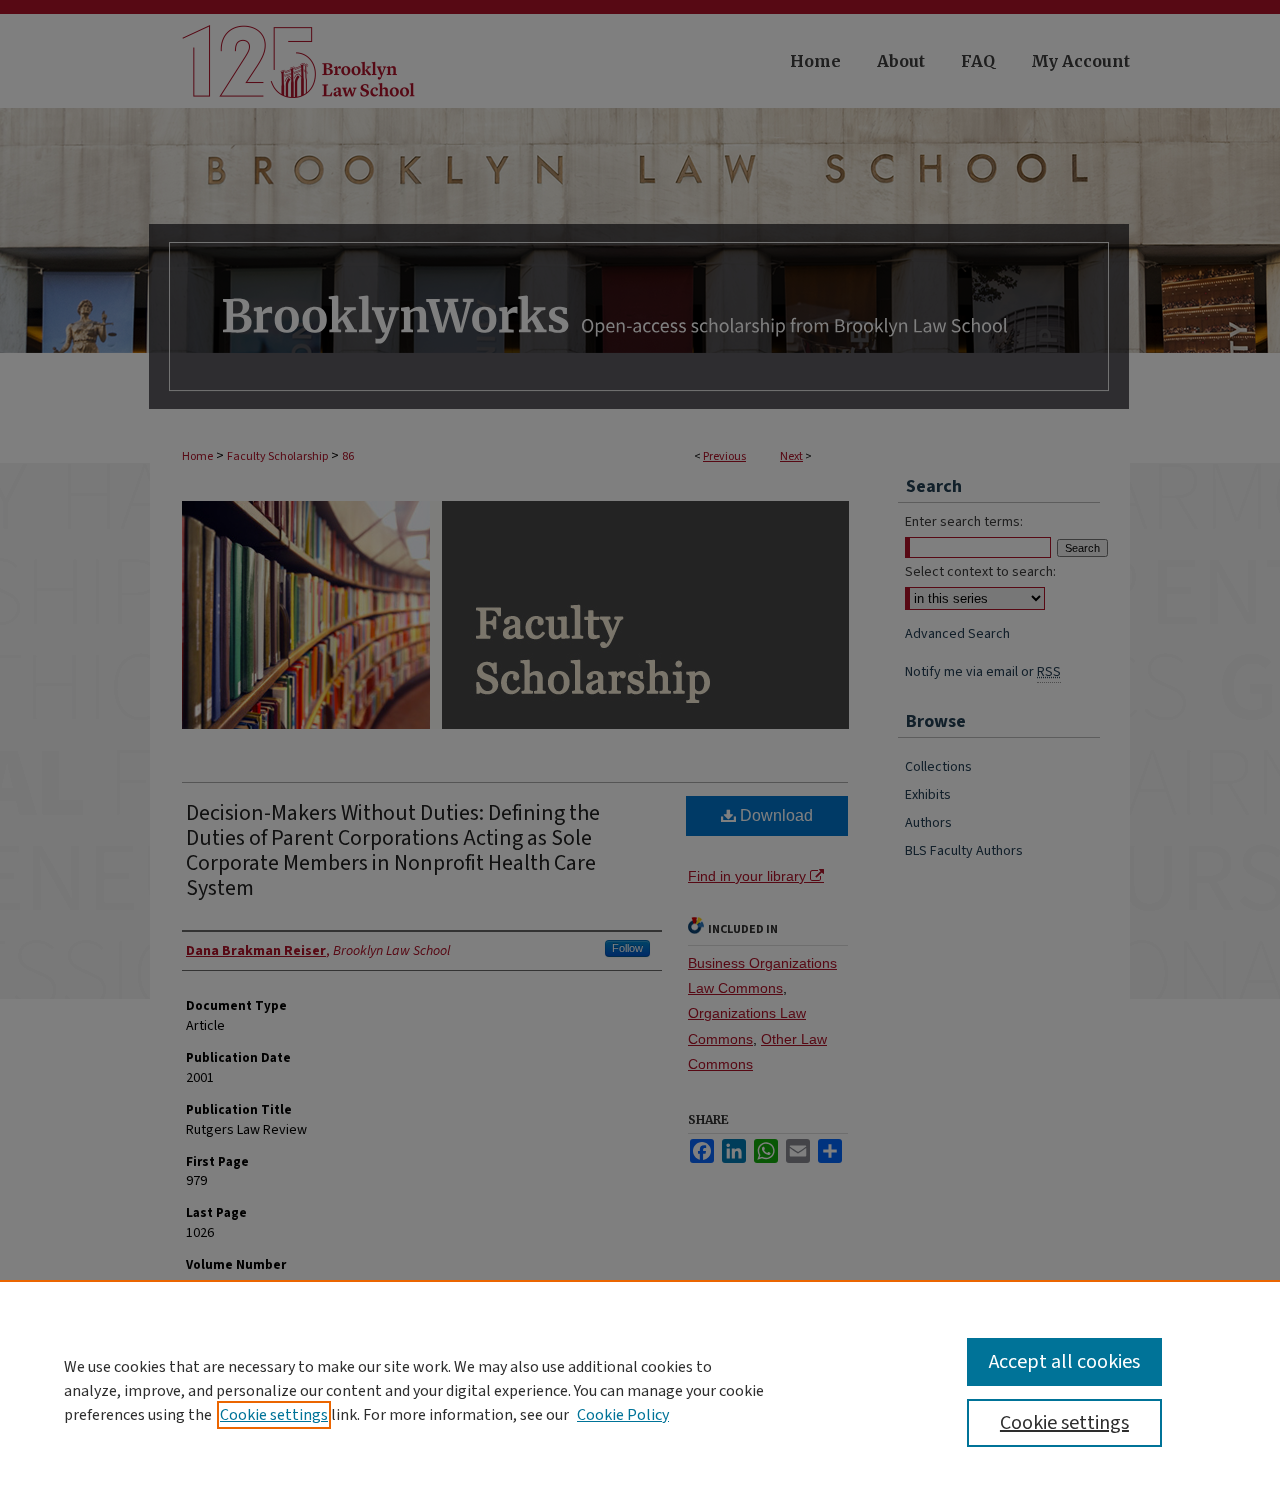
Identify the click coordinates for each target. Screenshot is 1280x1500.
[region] (640, 1390)
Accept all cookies (1064, 1362)
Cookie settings (274, 1415)
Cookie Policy (623, 1415)
